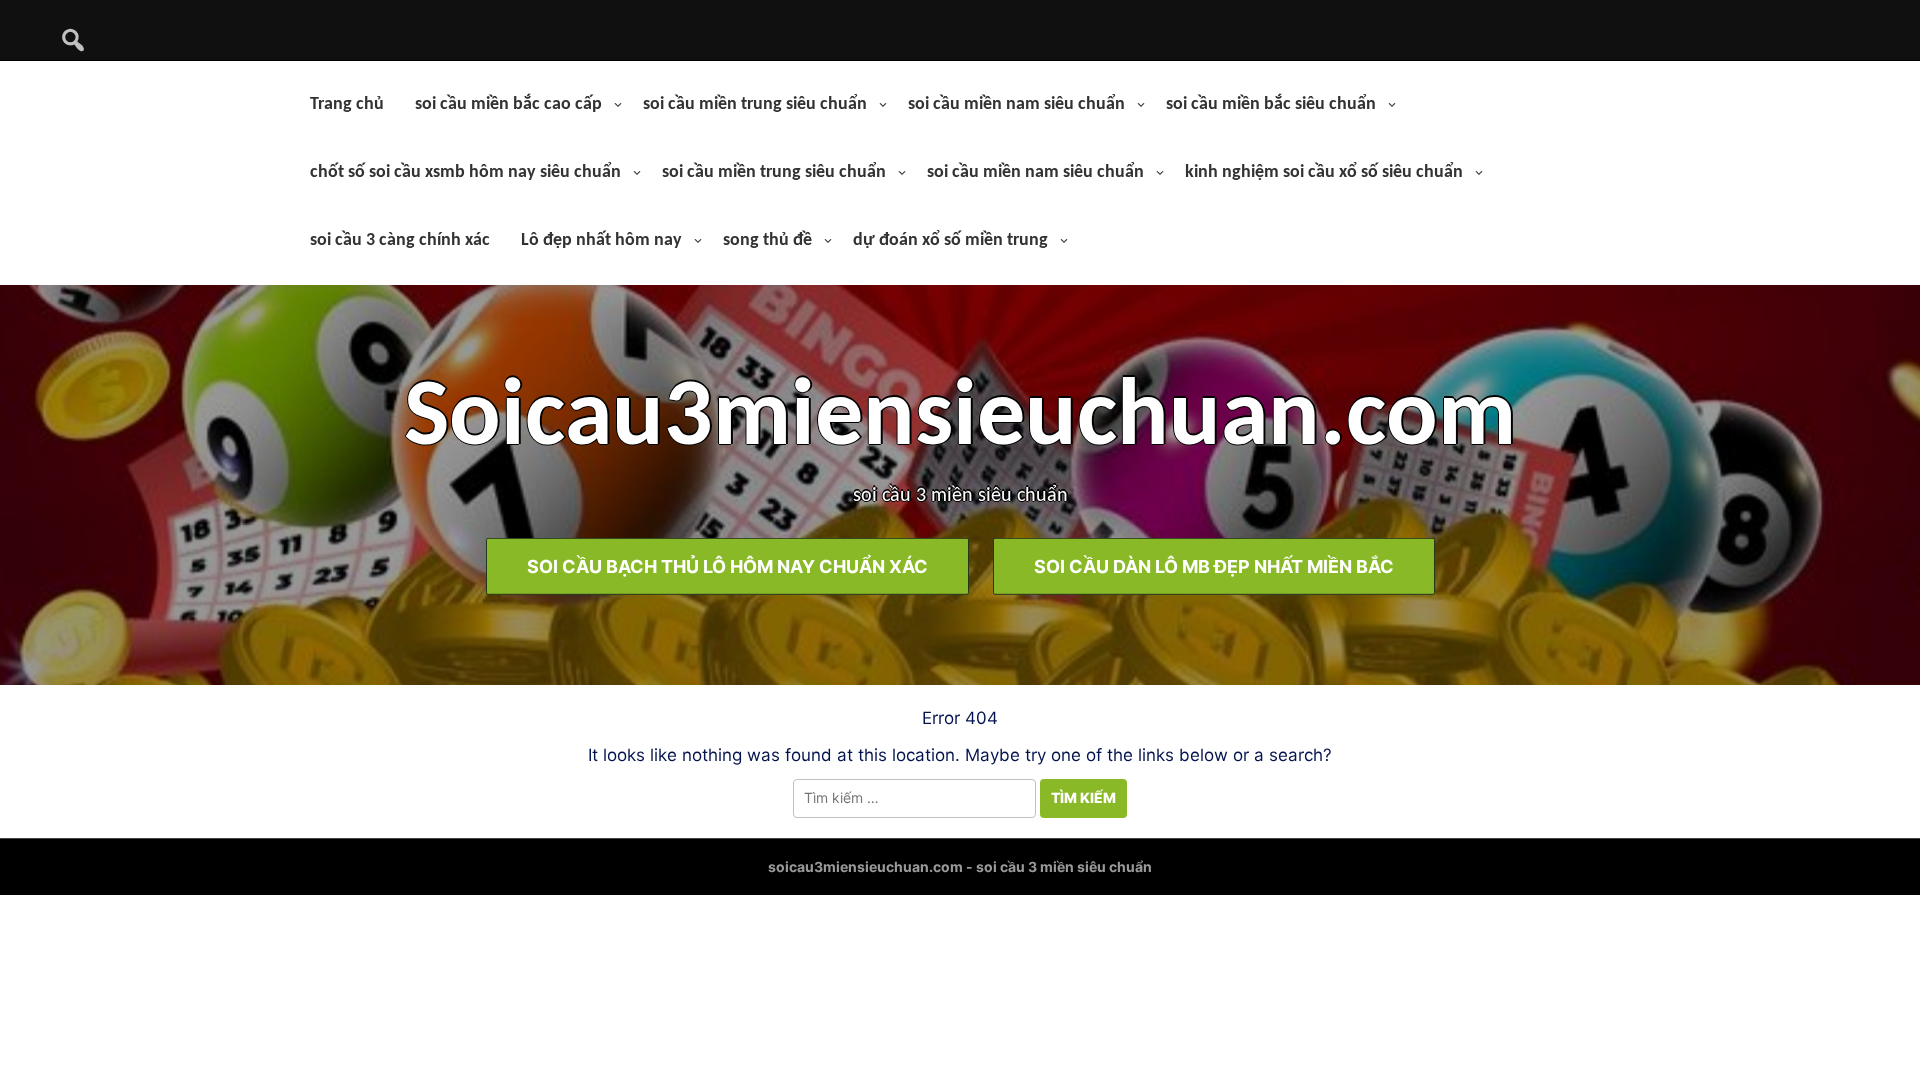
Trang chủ (347, 104)
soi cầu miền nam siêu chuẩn (1016, 104)
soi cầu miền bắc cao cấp (508, 104)
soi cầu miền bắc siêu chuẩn (1271, 104)
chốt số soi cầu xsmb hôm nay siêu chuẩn (465, 172)
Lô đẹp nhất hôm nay (601, 240)
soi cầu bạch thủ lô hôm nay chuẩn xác (727, 566)
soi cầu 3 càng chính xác (400, 240)
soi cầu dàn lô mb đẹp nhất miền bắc (1214, 566)
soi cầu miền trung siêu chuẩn (755, 104)
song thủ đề (767, 240)
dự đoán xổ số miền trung (950, 240)
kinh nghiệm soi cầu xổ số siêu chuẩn (1324, 172)
